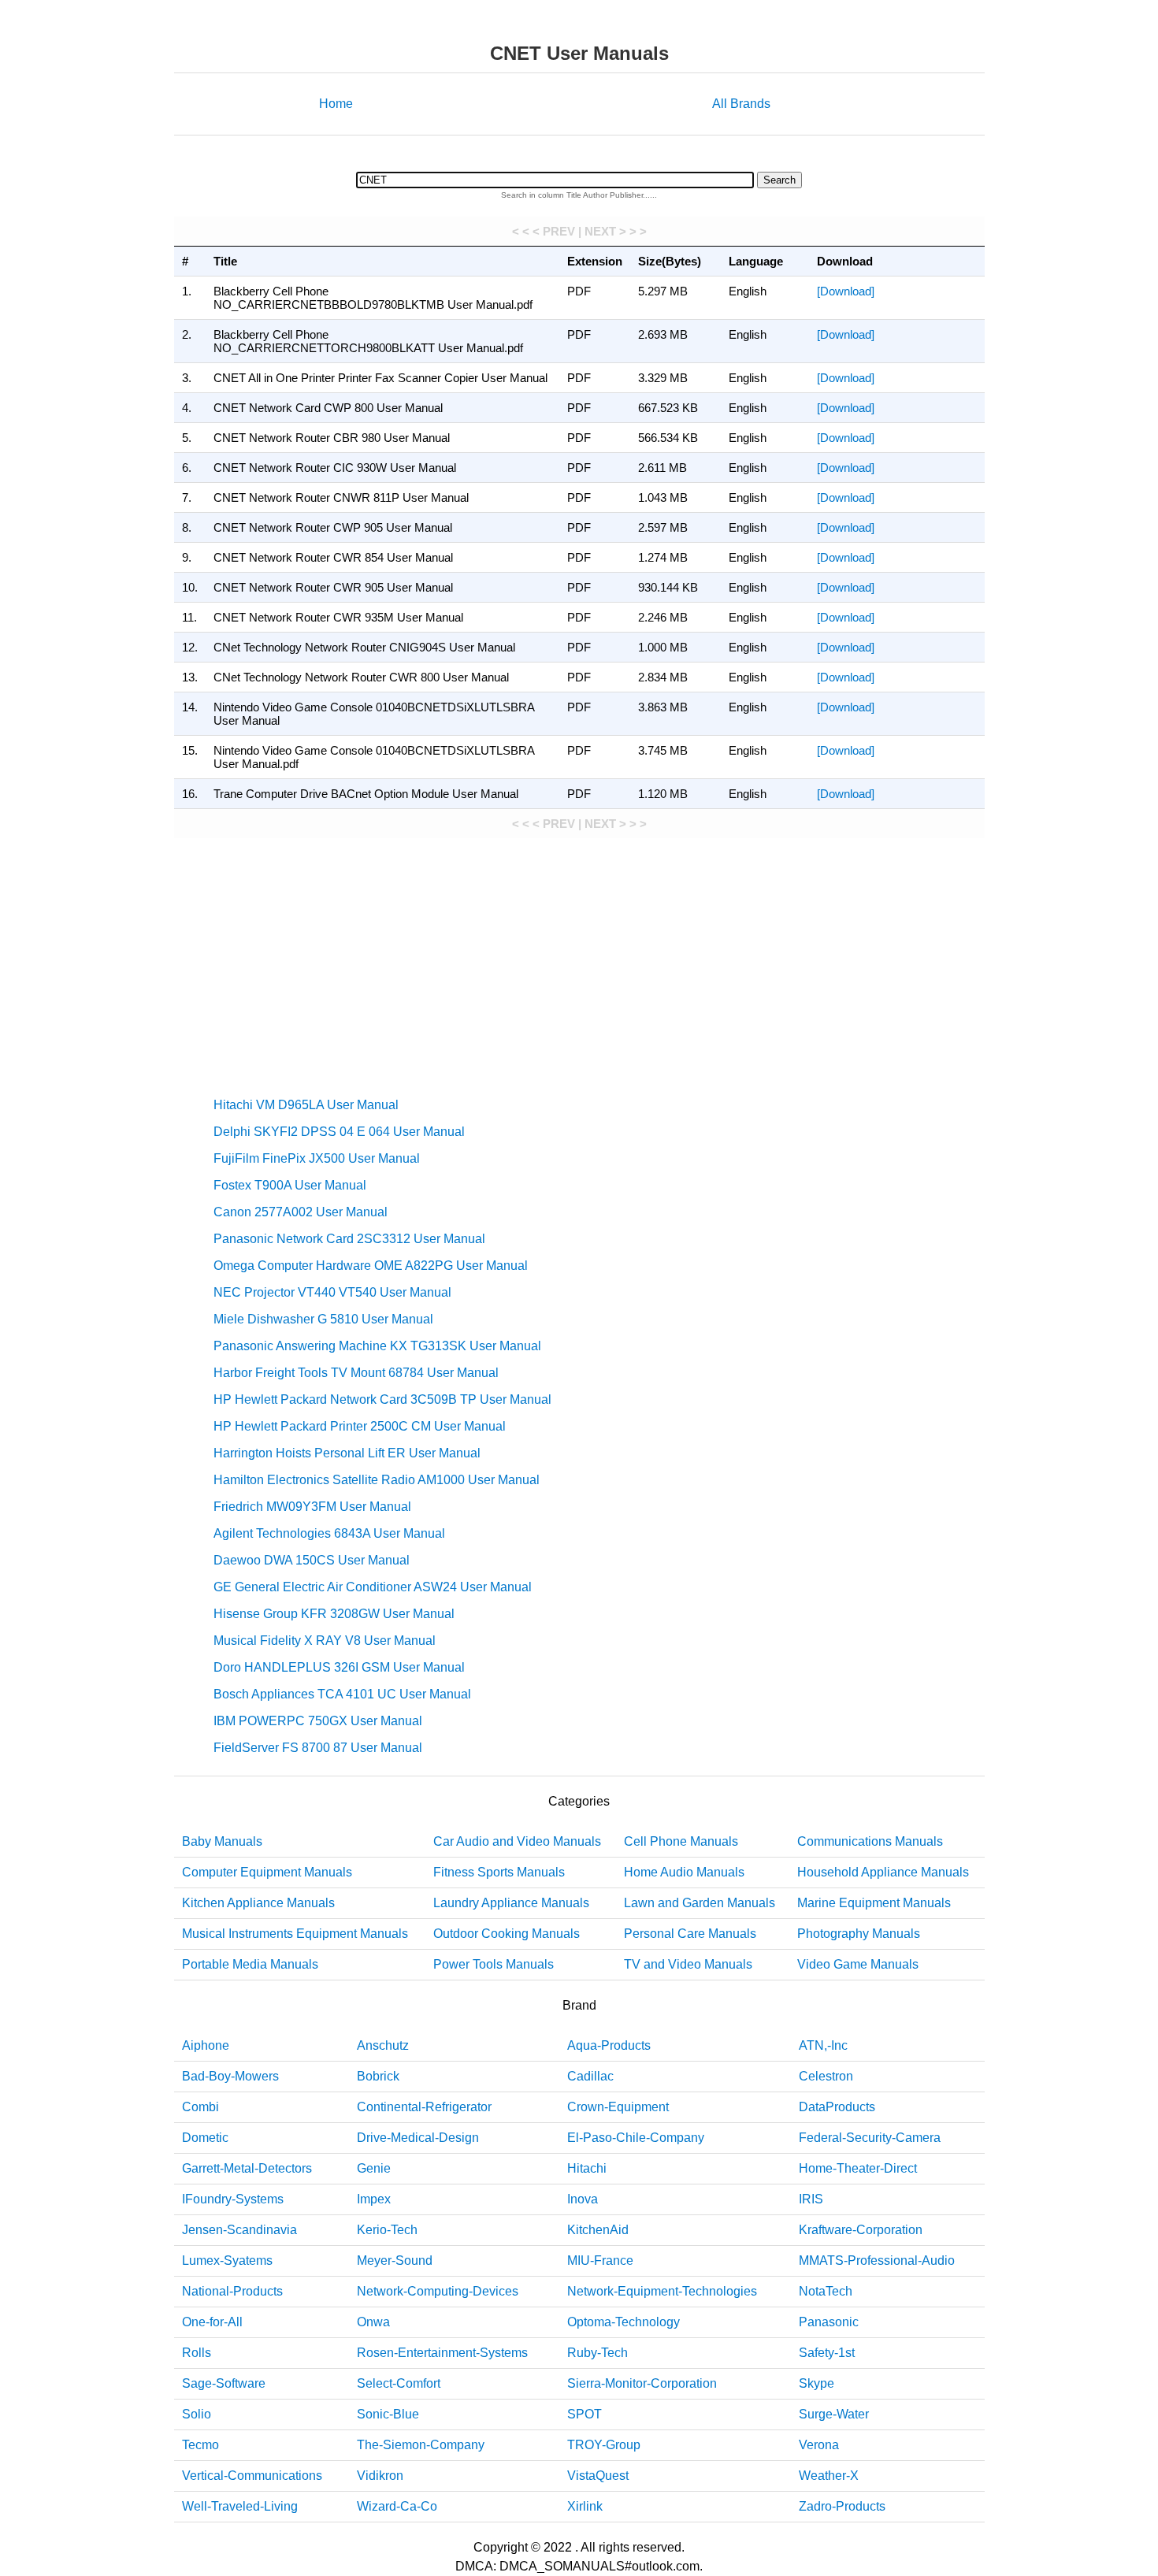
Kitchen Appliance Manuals (258, 1903)
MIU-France (600, 2260)
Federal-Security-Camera (870, 2138)
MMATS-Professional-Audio (877, 2260)
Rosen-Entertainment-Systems (442, 2353)
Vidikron (380, 2476)
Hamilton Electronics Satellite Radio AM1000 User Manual (377, 1480)
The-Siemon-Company (421, 2445)
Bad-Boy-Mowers (230, 2076)
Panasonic (829, 2322)
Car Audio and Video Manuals (517, 1841)
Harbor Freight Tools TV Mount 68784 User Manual (356, 1373)
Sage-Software (224, 2383)
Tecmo (200, 2445)
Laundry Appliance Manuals (511, 1903)
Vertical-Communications (252, 2476)
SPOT (585, 2414)
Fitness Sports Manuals (499, 1872)
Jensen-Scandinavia (239, 2230)
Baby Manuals (222, 1841)
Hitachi (587, 2168)
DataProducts (837, 2107)
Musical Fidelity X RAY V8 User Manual (325, 1641)
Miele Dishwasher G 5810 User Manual (323, 1319)
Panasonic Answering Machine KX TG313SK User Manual (377, 1346)
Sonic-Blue (388, 2414)
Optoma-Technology (624, 2322)
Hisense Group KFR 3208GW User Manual (334, 1614)
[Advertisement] (579, 964)
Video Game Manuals (858, 1964)
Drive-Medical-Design (418, 2138)
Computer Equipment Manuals (267, 1872)
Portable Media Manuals (250, 1964)
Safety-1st (827, 2353)
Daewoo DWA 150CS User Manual (312, 1560)
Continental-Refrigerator (424, 2107)
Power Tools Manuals (494, 1964)
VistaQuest (598, 2476)
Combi (200, 2107)
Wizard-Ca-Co (397, 2506)
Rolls (197, 2353)
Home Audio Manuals (684, 1872)
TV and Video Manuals (688, 1964)
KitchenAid (598, 2230)
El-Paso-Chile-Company (636, 2138)
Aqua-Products (609, 2045)
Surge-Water (834, 2414)
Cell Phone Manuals (681, 1841)
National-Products (232, 2291)
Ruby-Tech (598, 2353)
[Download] (846, 291)
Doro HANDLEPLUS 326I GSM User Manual (339, 1667)
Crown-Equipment (618, 2107)
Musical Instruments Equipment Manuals (295, 1934)
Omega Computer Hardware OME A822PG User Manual (371, 1266)
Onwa (373, 2322)
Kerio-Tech (387, 2230)
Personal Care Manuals (690, 1934)
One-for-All (212, 2322)
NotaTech (826, 2291)
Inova (583, 2199)
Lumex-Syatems (227, 2260)
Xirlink (585, 2506)
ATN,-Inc (823, 2045)
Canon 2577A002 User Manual (301, 1212)
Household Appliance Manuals (883, 1872)
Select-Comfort (399, 2383)
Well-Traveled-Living (240, 2506)
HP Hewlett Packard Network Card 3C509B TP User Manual (382, 1399)
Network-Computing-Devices (438, 2291)
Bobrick (378, 2076)
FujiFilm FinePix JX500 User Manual (317, 1158)
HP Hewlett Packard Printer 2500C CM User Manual (360, 1426)
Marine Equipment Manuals (874, 1903)
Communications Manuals (870, 1841)
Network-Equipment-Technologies (662, 2291)
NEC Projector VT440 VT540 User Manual (332, 1292)
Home (336, 104)
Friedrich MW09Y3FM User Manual (312, 1507)
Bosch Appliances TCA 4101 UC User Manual (342, 1694)
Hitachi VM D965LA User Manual (306, 1105)
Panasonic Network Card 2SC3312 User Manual (349, 1239)
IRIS (811, 2199)
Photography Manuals (859, 1934)
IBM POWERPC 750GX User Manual (318, 1721)
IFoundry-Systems (233, 2199)
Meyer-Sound (395, 2260)
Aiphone (206, 2045)
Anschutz (383, 2045)
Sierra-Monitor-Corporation (642, 2383)
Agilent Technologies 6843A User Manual (329, 1533)
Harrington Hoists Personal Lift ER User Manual (347, 1453)
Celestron (826, 2076)
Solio (197, 2414)
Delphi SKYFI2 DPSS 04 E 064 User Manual (339, 1132)
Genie (374, 2168)
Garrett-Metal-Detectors (247, 2168)
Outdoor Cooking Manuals (507, 1934)
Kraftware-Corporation (861, 2230)
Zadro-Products (842, 2506)
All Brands (741, 104)
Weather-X (829, 2476)
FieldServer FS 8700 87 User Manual (318, 1748)
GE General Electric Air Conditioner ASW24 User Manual (373, 1587)
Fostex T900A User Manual (290, 1185)
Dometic (205, 2138)
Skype (817, 2383)
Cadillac (590, 2076)
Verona (819, 2445)
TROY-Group (604, 2445)
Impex (374, 2199)
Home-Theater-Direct (858, 2168)
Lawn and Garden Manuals (700, 1903)
